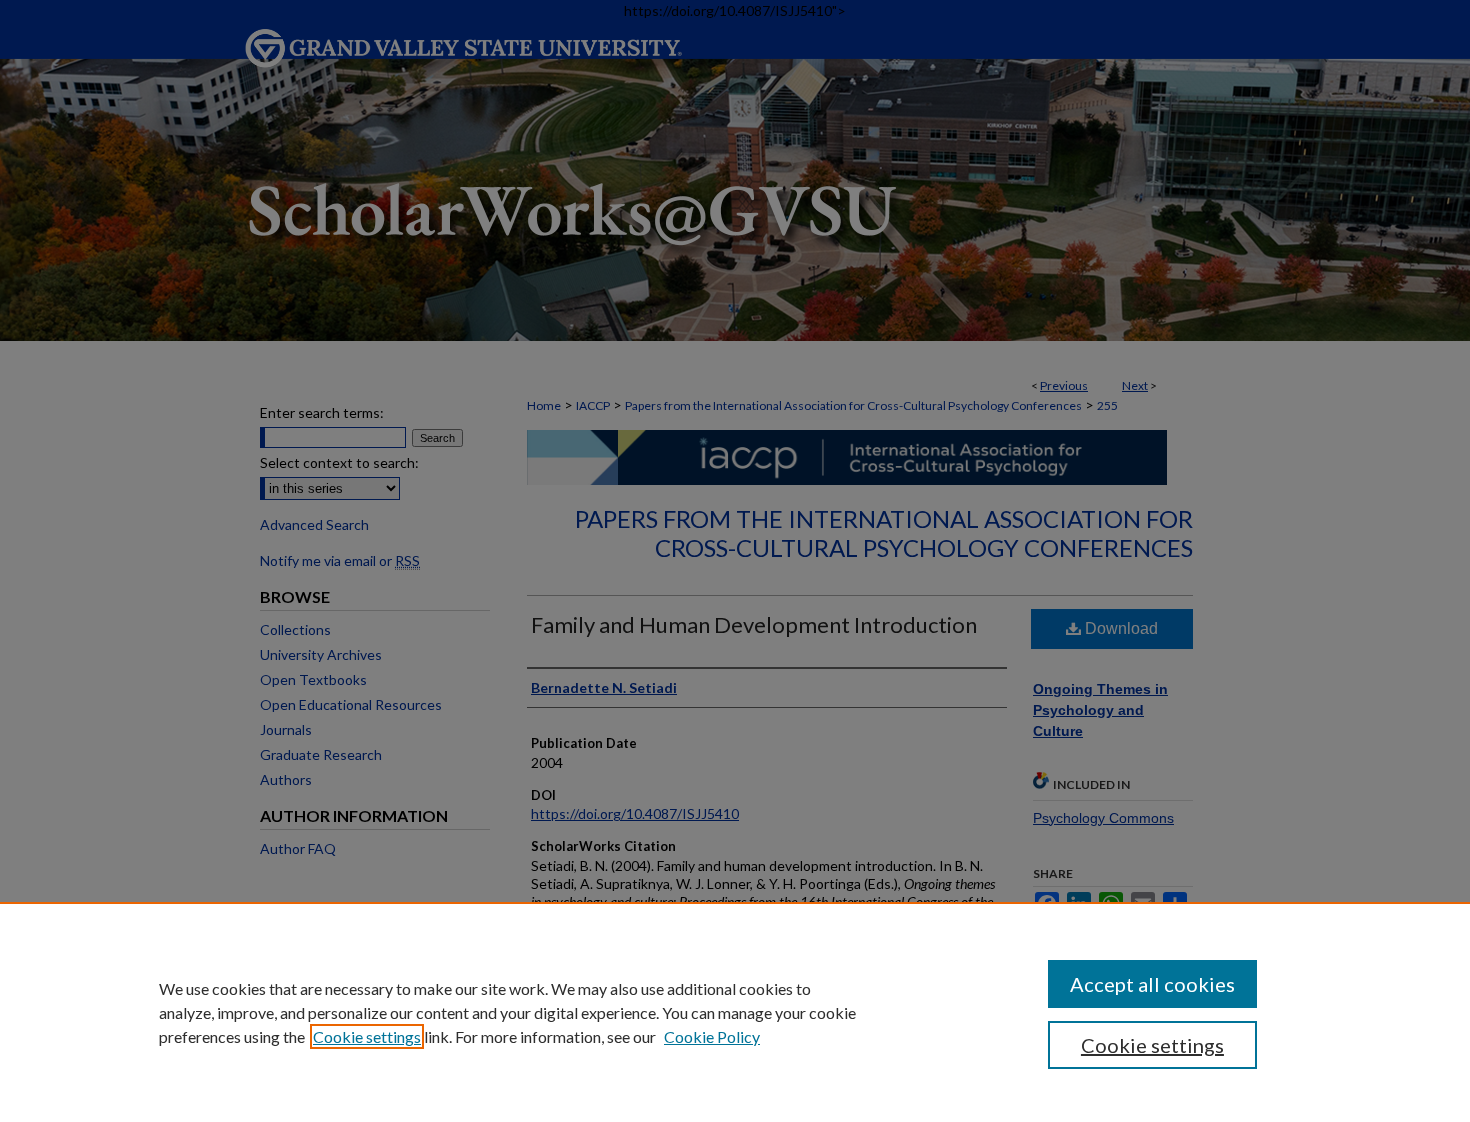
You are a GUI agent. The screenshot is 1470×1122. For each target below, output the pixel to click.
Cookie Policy (712, 1036)
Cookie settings (367, 1036)
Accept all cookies (1152, 984)
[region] (735, 1012)
